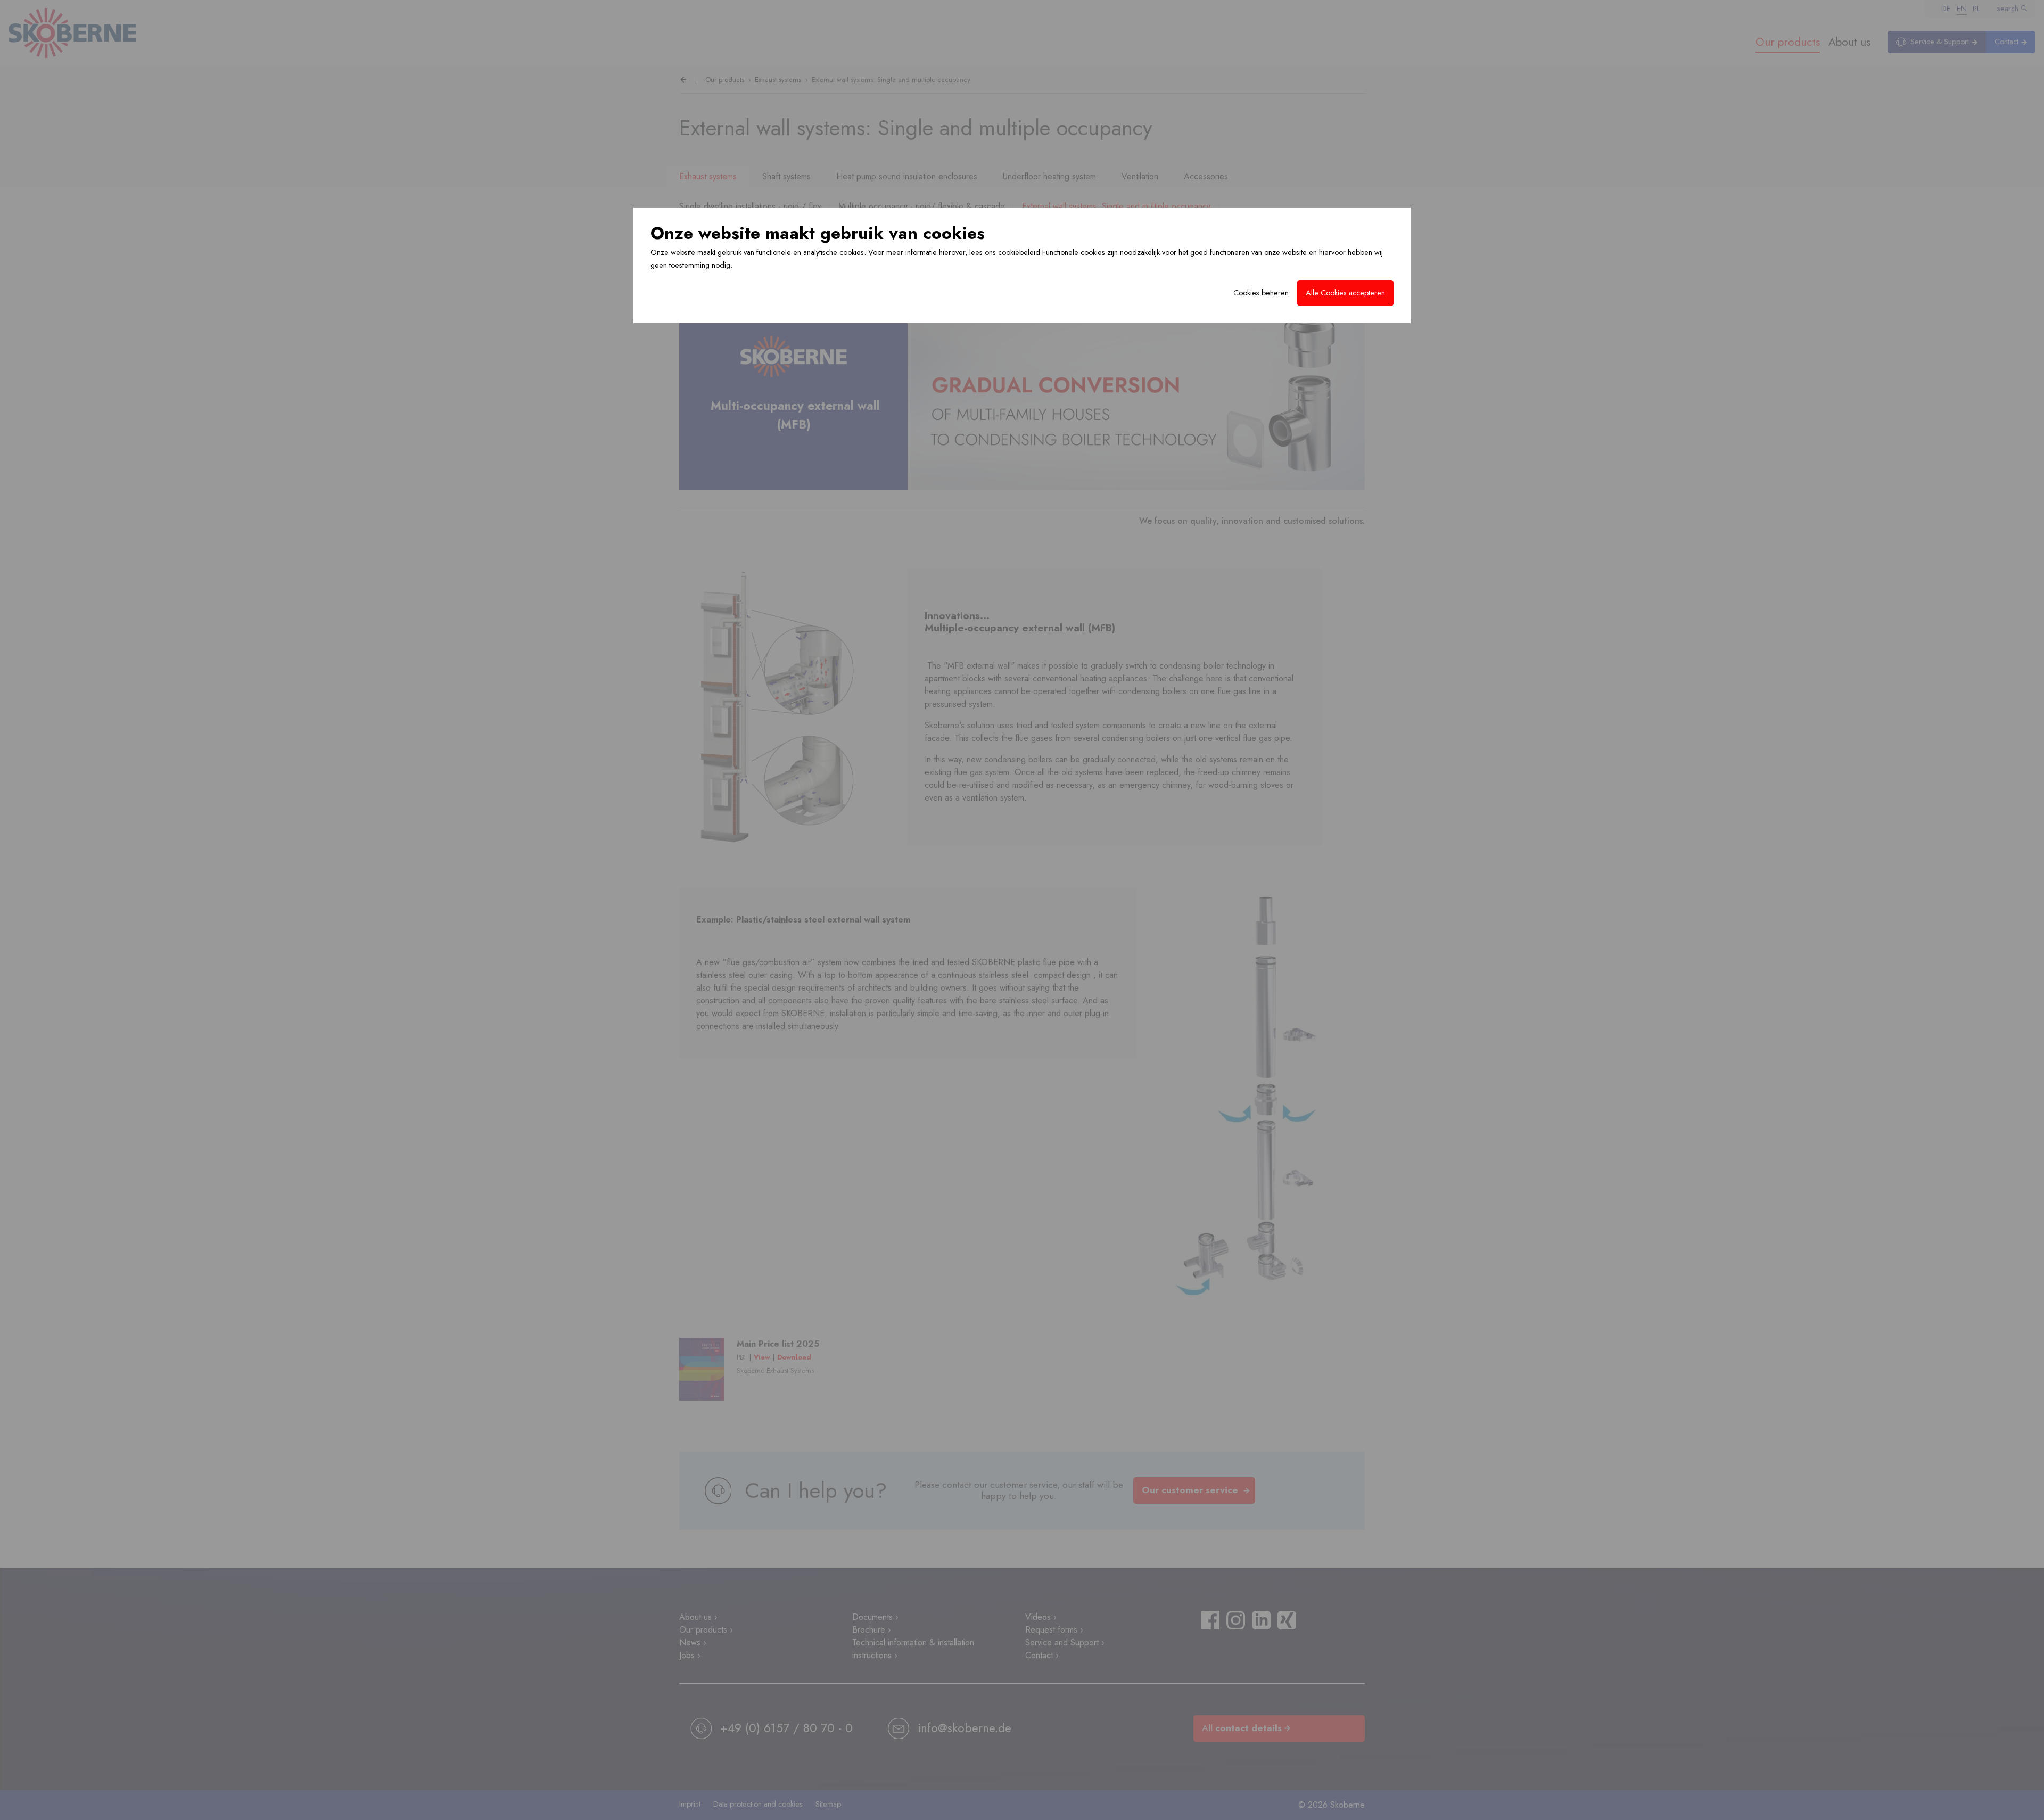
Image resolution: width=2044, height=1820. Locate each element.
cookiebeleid (1019, 252)
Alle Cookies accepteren (1345, 293)
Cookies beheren (1261, 293)
